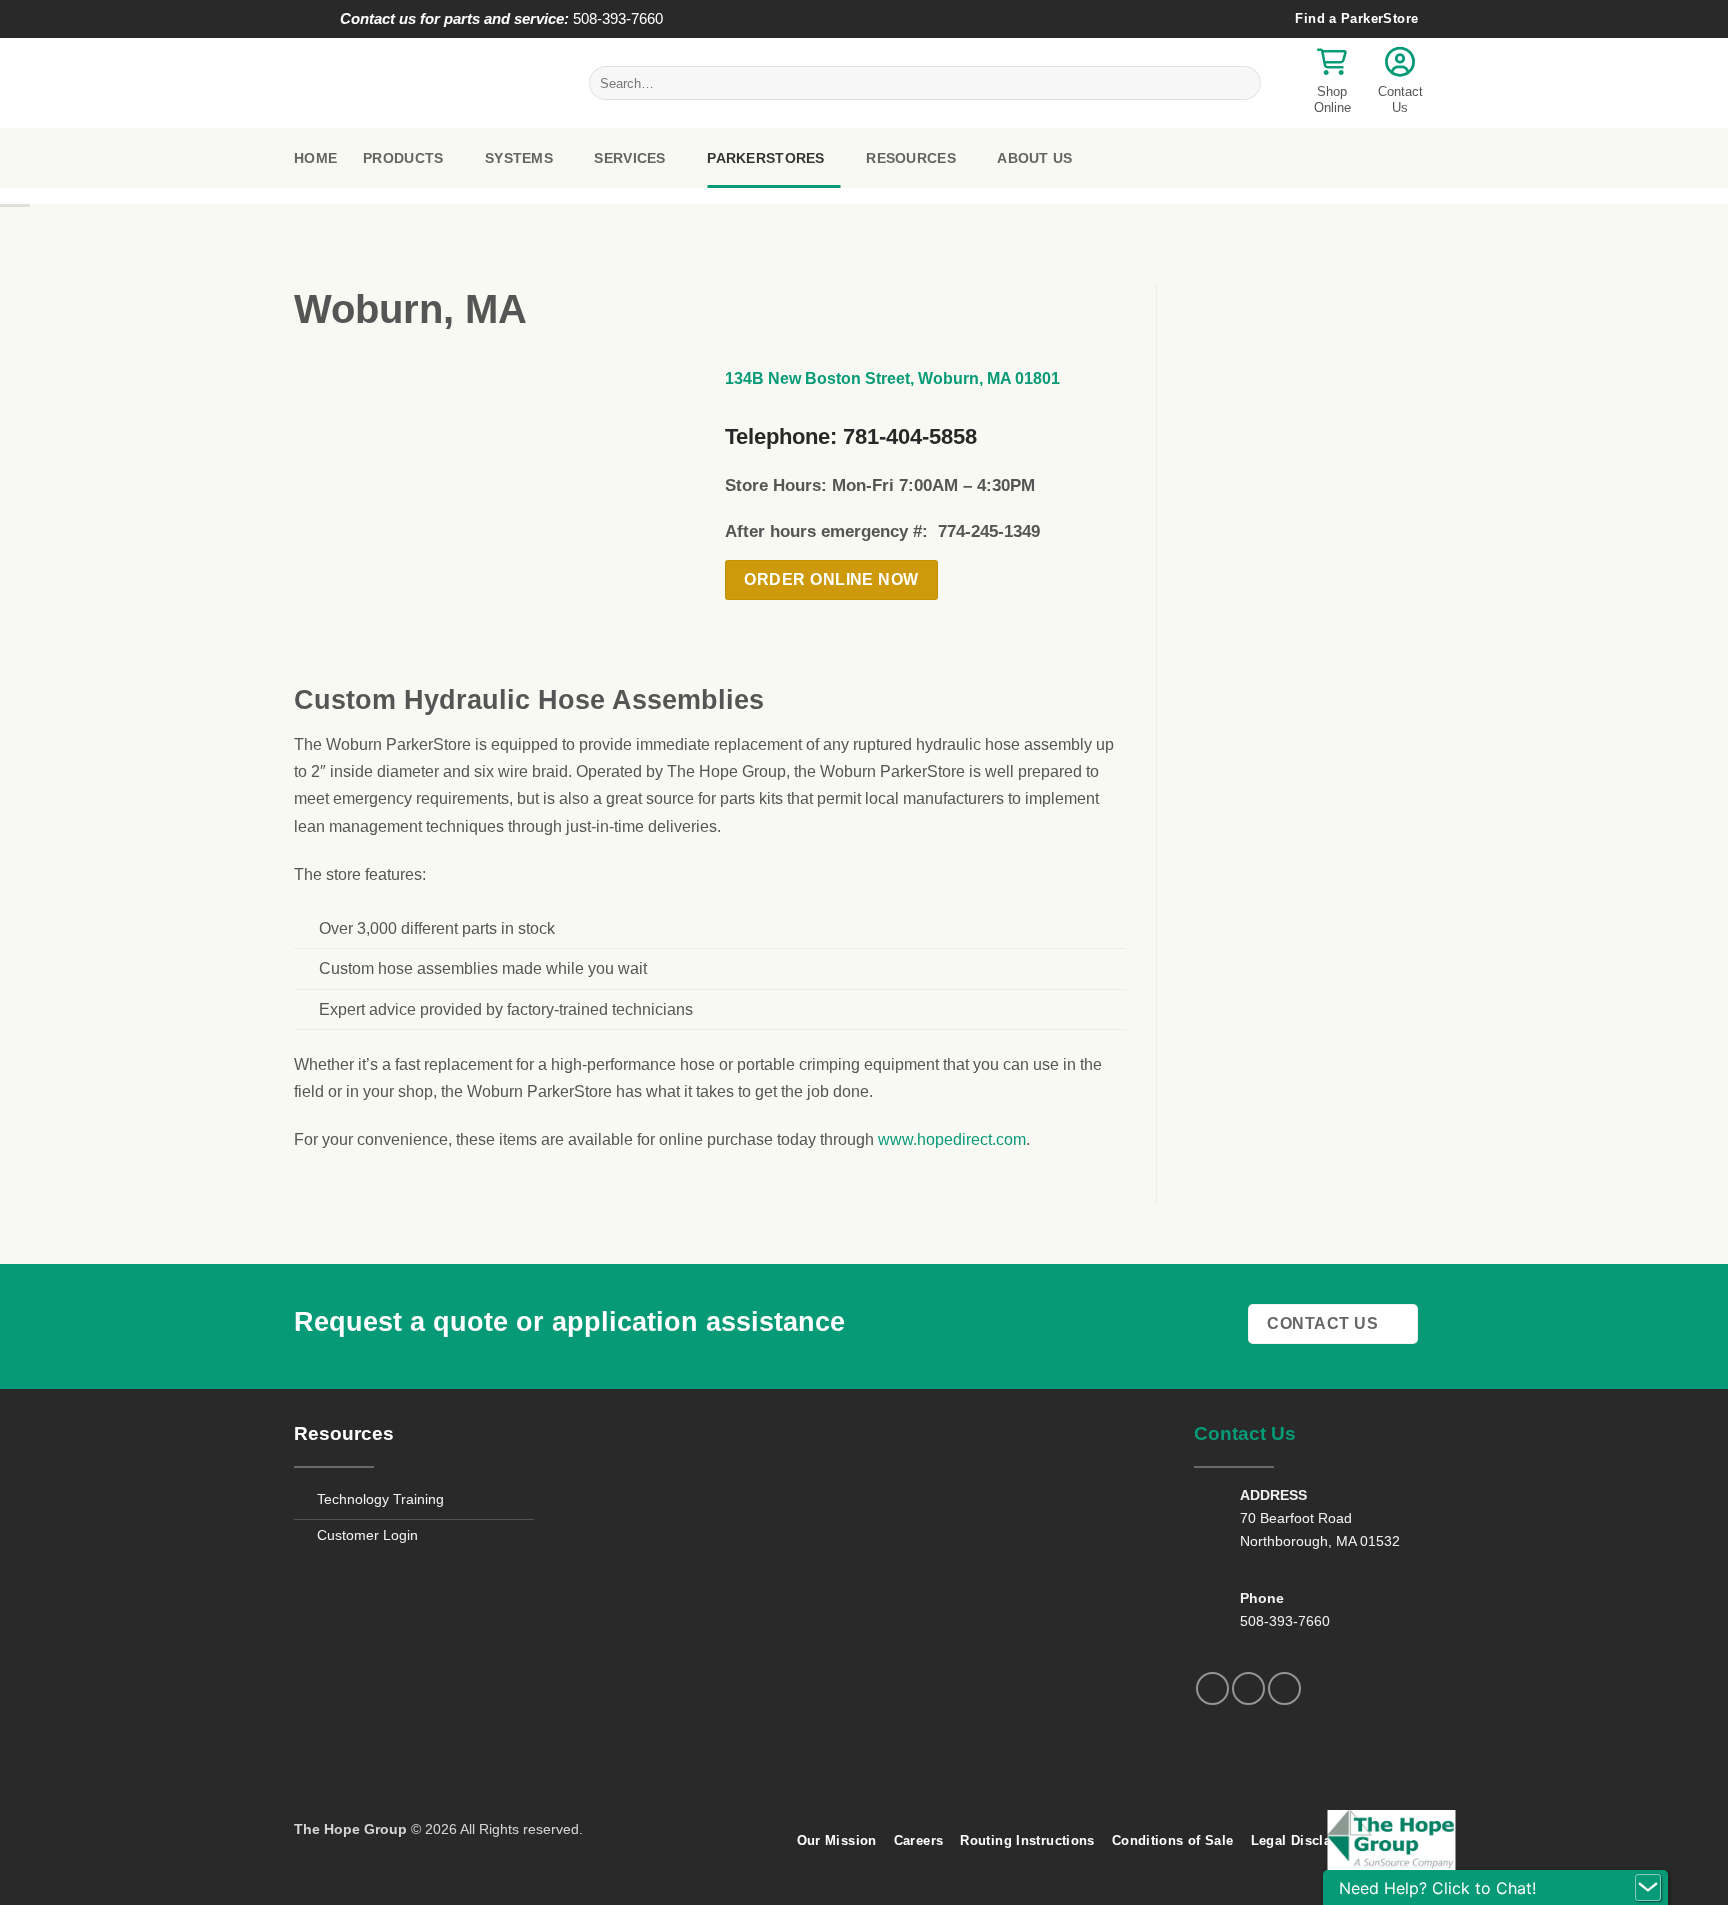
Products (403, 158)
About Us (1034, 158)
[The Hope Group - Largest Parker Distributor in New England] (426, 83)
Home (315, 158)
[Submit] (1242, 83)
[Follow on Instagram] (1248, 1688)
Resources (911, 158)
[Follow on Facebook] (1212, 1688)
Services (629, 158)
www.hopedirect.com (952, 1139)
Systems (519, 158)
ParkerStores (765, 158)
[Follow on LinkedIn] (1284, 1688)
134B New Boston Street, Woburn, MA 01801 (892, 378)
